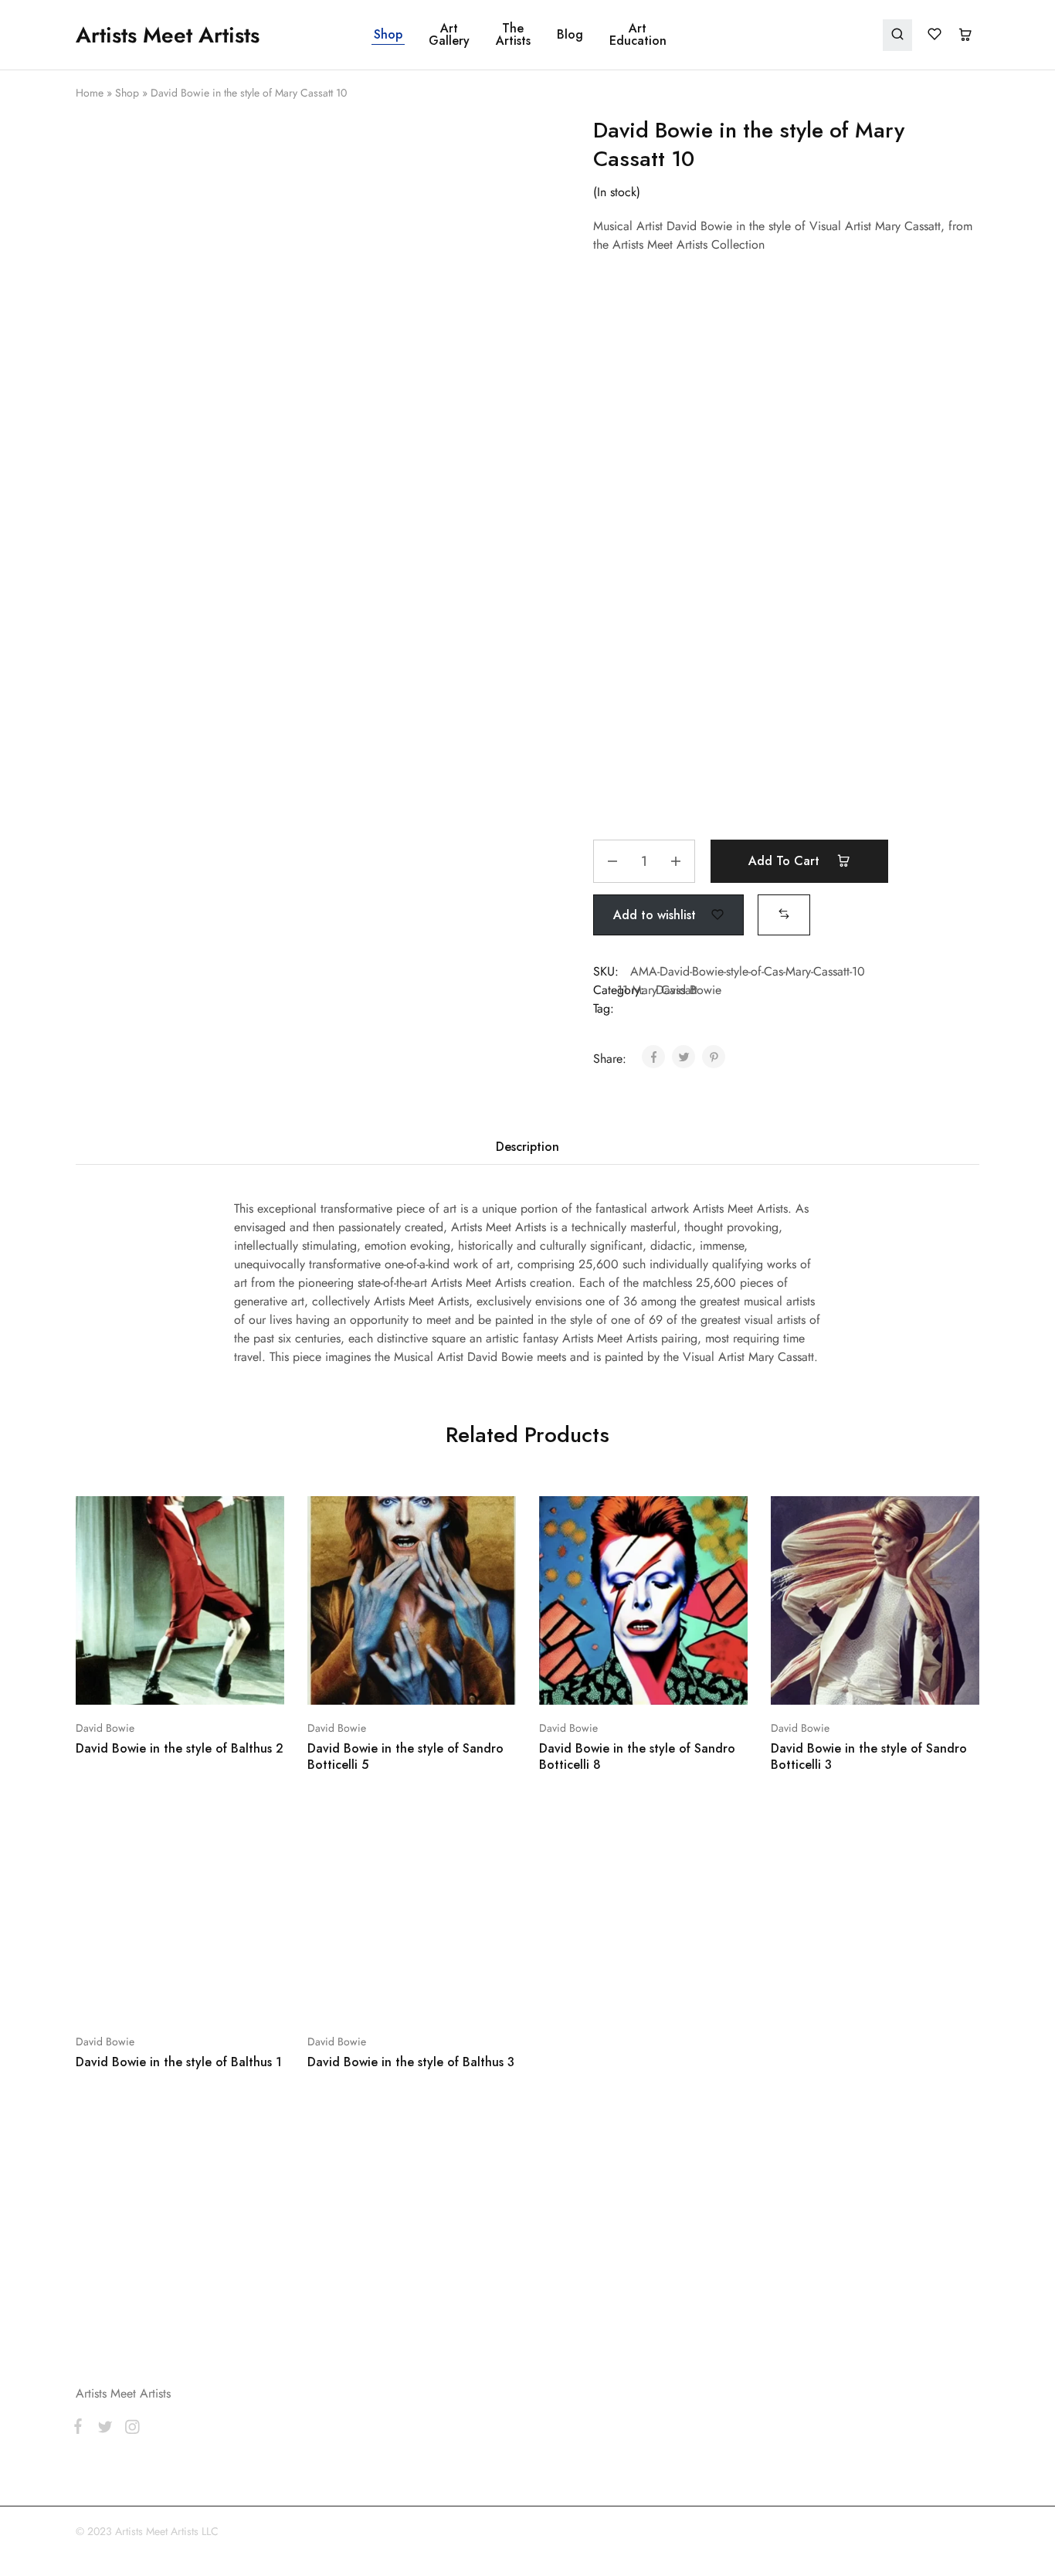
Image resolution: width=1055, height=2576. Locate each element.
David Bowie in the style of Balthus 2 (180, 1748)
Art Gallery (449, 35)
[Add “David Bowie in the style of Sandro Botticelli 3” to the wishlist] (914, 1682)
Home (90, 93)
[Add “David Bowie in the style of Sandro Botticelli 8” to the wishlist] (682, 1682)
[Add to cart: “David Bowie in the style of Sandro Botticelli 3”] (834, 1682)
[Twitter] (105, 2147)
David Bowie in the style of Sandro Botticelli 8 (637, 1756)
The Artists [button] (513, 35)
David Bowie (105, 1728)
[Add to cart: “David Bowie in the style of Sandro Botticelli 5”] (371, 1682)
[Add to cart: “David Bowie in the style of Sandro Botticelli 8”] (602, 1682)
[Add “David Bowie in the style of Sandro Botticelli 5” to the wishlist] (451, 1682)
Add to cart (786, 861)
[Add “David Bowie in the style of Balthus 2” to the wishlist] (219, 1682)
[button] (784, 914)
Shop (388, 35)
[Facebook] (81, 2147)
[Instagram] (129, 2147)
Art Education (638, 35)
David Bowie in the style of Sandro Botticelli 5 (405, 1756)
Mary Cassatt (665, 990)
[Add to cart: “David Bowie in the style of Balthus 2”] (139, 1682)
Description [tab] (527, 1147)
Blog (570, 35)
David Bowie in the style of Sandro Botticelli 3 (869, 1756)
